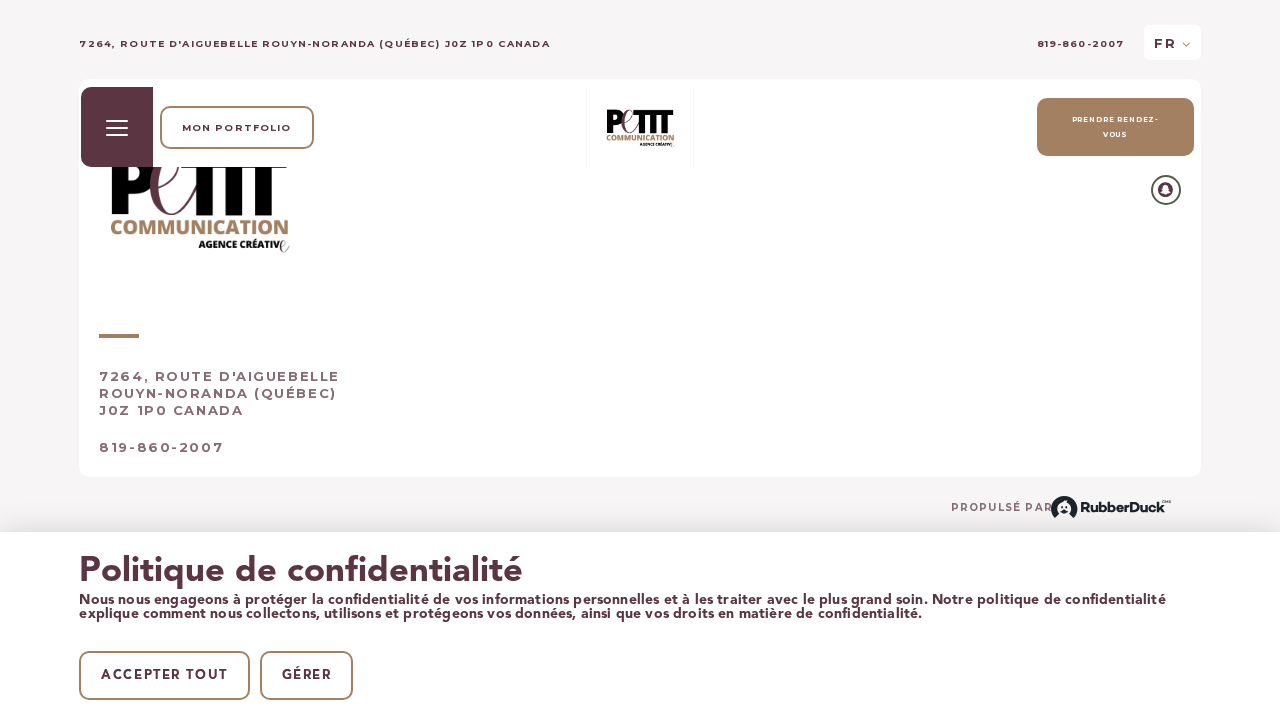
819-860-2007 (1081, 43)
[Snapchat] (1166, 190)
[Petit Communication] (640, 127)
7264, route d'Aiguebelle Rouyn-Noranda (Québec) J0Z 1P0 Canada (219, 393)
